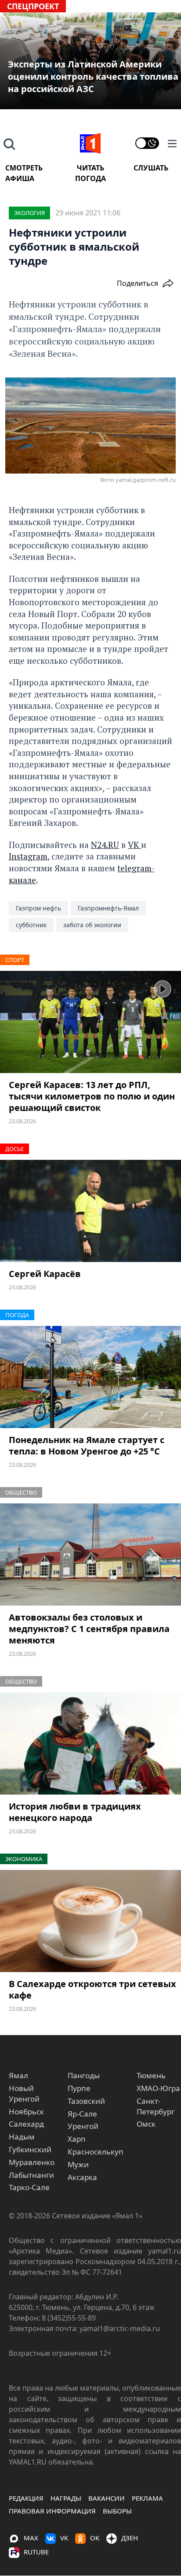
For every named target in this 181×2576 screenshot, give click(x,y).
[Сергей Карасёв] (90, 1211)
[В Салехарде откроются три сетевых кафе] (90, 1921)
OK (95, 2538)
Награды (66, 2498)
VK (134, 845)
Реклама (147, 2498)
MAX (31, 2538)
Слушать (151, 168)
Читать (90, 168)
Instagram (28, 856)
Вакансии (107, 2498)
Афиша (20, 178)
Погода (90, 178)
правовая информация (52, 2511)
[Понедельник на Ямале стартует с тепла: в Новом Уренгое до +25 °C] (90, 1377)
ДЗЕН (130, 2538)
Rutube (36, 2552)
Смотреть (24, 168)
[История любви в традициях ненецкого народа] (90, 1743)
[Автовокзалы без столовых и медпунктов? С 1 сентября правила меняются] (90, 1554)
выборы (117, 2511)
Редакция (26, 2498)
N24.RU (105, 845)
